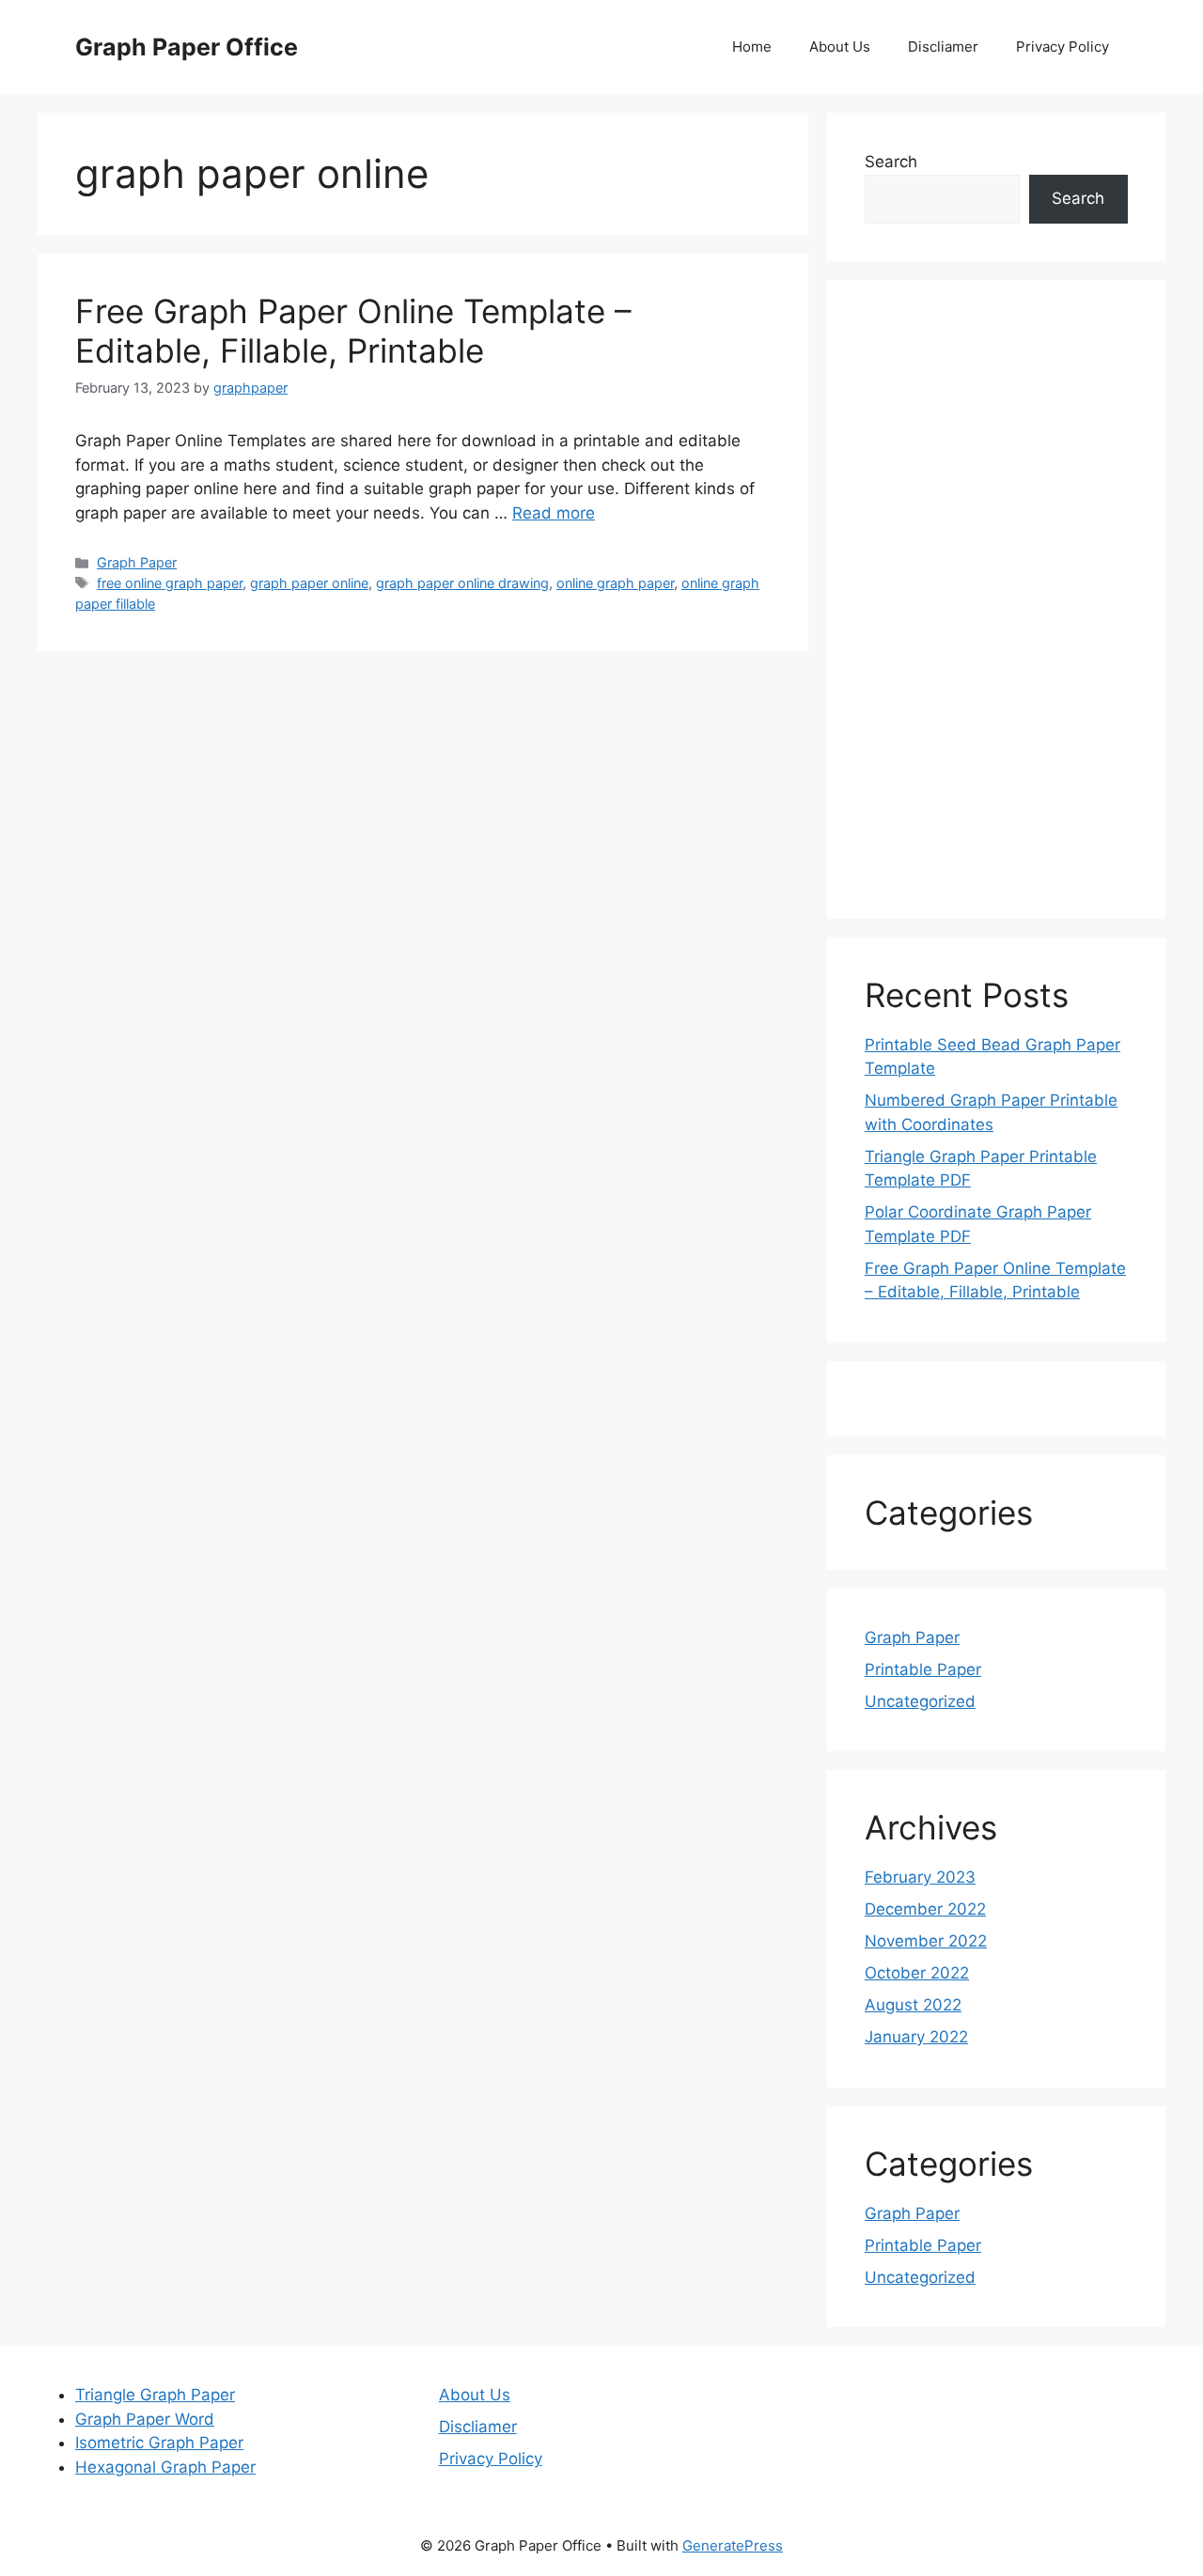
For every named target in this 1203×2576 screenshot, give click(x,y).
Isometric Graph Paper (159, 2443)
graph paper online (309, 583)
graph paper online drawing (462, 583)
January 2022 (916, 2037)
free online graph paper (170, 583)
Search (891, 162)
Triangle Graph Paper (155, 2395)
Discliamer (943, 47)
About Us (840, 47)
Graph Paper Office (187, 47)
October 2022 (917, 1973)
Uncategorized (920, 1701)
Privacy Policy (1062, 47)
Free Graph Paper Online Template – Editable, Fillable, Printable (353, 331)
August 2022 (913, 2005)
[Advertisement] (996, 599)
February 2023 (920, 1877)
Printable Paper (923, 1669)
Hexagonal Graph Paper (165, 2467)
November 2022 (926, 1941)
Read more (554, 513)
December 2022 (925, 1909)
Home (752, 47)
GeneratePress (733, 2545)
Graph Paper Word (145, 2419)
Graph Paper (137, 562)
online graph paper (615, 583)
